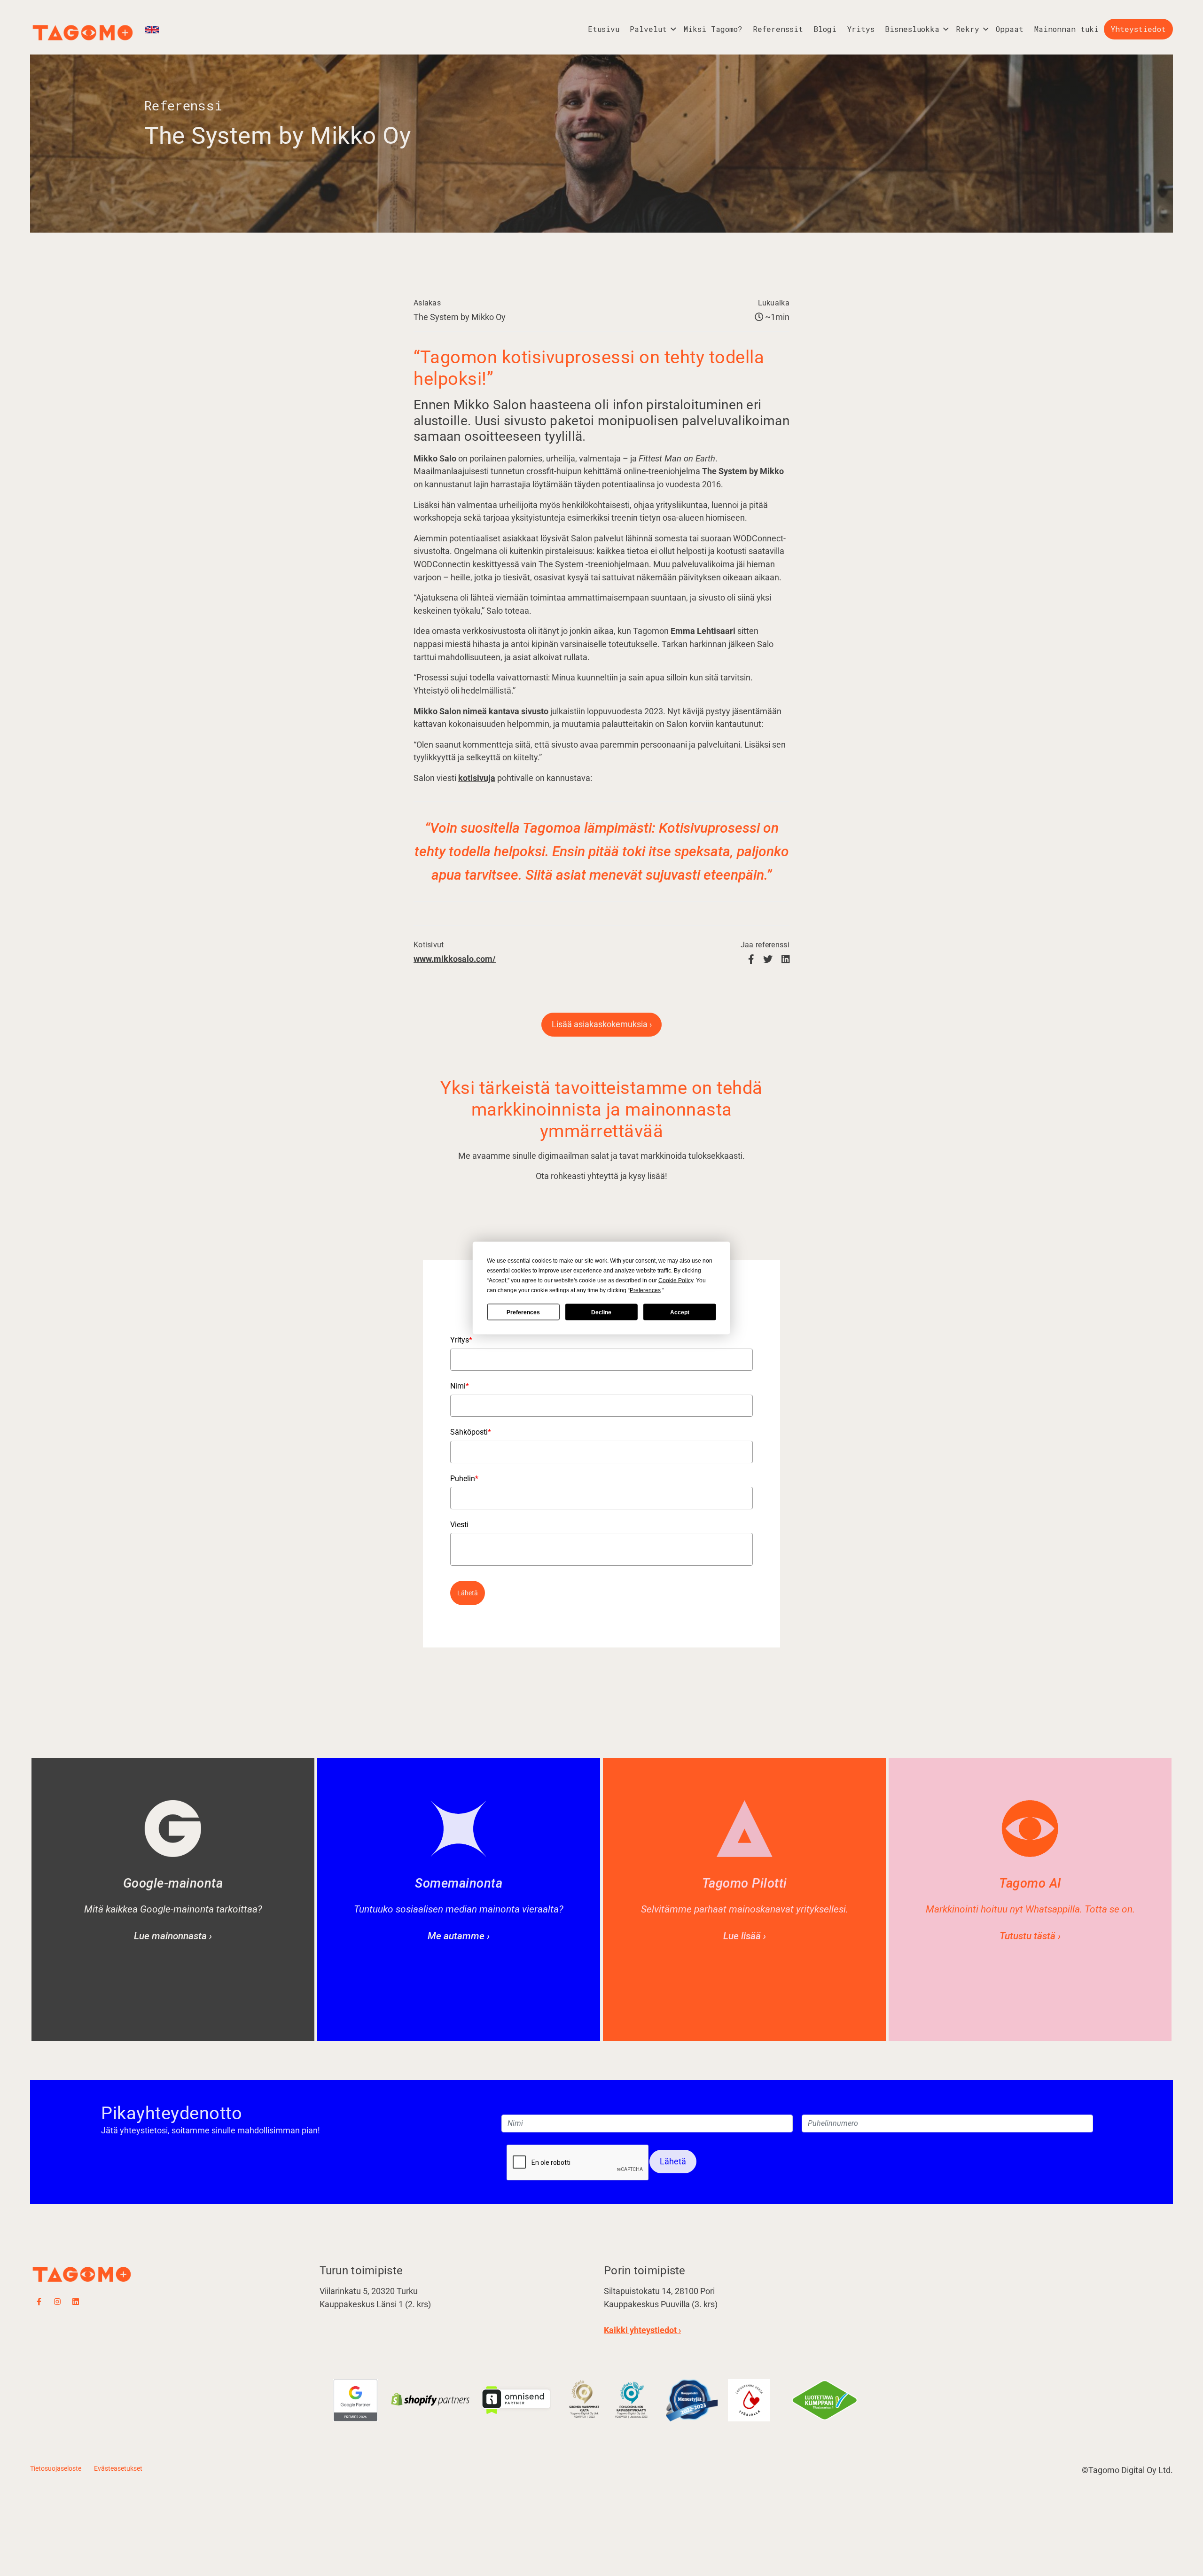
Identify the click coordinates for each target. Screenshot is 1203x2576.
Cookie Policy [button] (676, 1280)
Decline (601, 1312)
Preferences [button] (645, 1290)
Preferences (523, 1312)
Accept (680, 1312)
